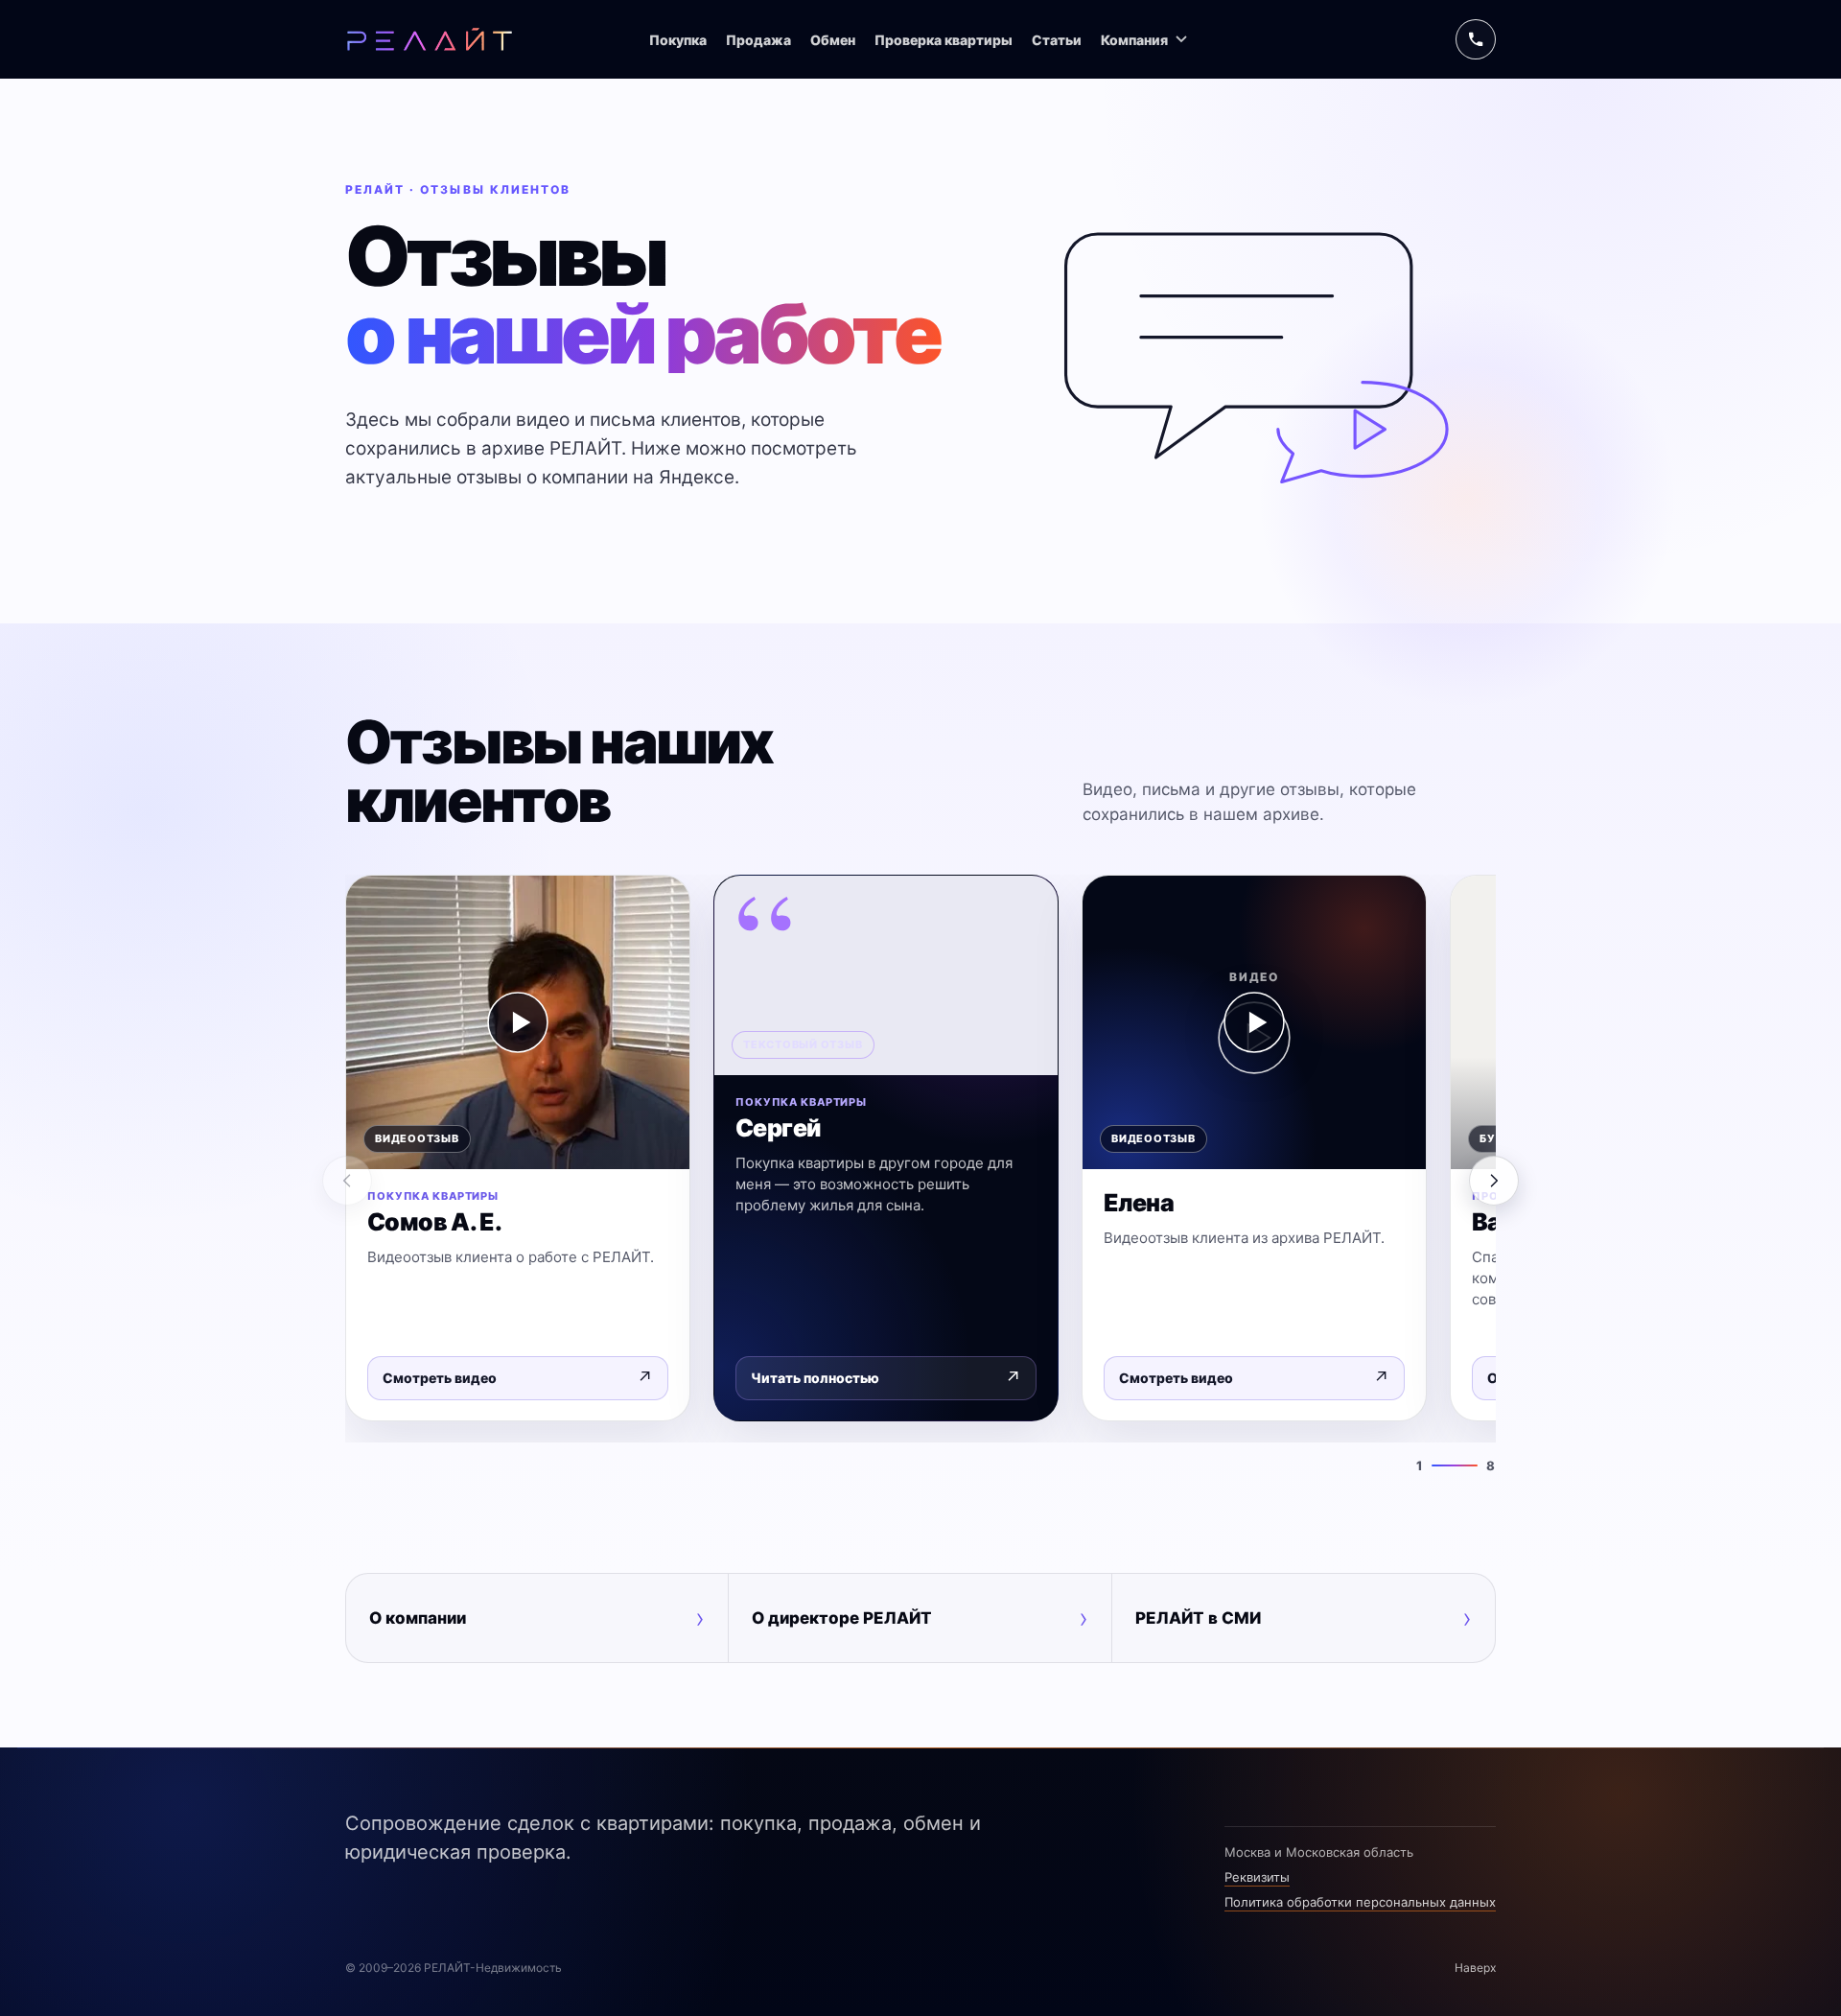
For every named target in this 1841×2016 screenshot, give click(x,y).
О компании (537, 1618)
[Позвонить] (1476, 39)
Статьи (1057, 40)
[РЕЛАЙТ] (430, 39)
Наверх (1475, 1968)
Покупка (678, 40)
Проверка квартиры (944, 40)
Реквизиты (1257, 1877)
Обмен (833, 40)
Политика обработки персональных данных (1360, 1902)
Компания (1134, 40)
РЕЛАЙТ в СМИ (1304, 1618)
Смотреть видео (518, 1378)
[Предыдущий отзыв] (347, 1181)
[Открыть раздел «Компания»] (1181, 39)
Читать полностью (886, 1378)
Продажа (758, 40)
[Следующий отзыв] (1494, 1181)
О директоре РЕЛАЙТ (920, 1618)
